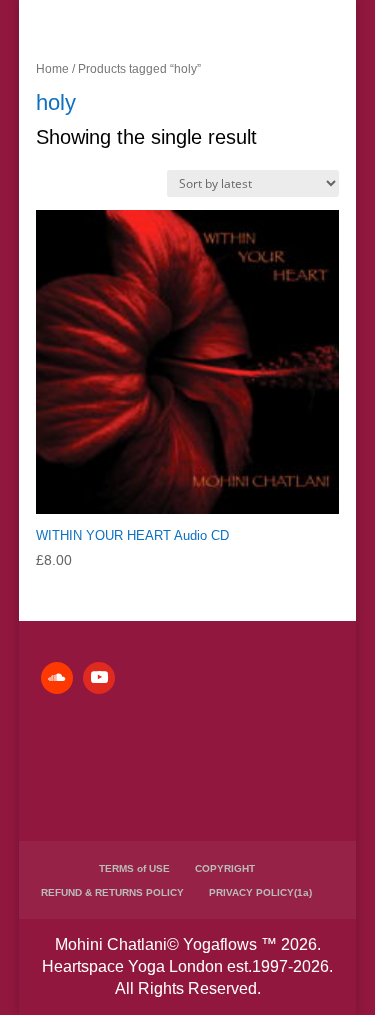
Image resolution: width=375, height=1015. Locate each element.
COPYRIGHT (225, 868)
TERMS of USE (134, 868)
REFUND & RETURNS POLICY (112, 892)
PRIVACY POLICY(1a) (260, 892)
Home (52, 69)
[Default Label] (57, 678)
